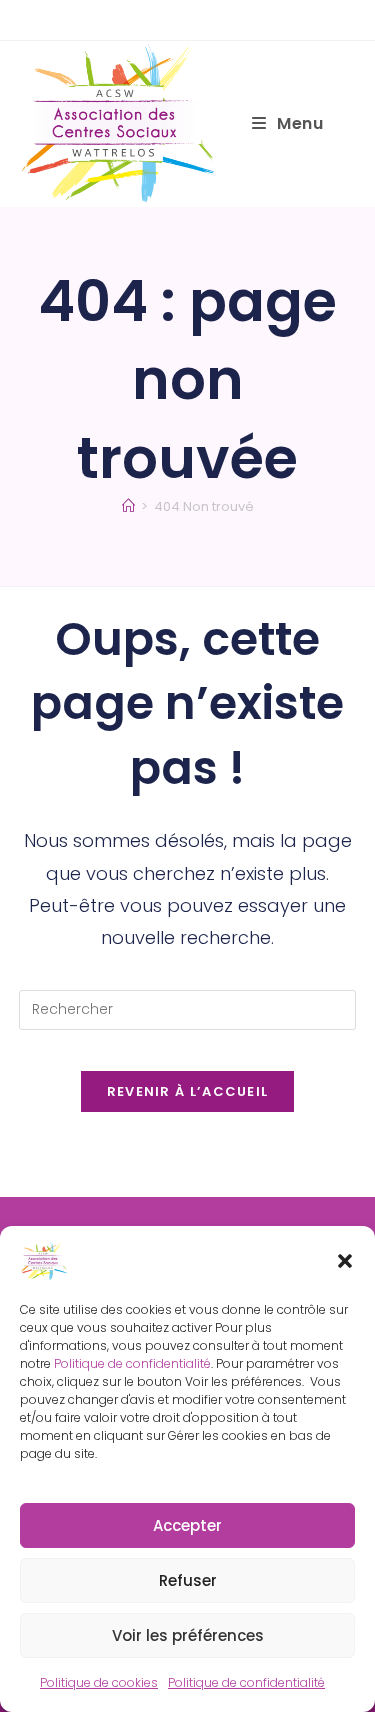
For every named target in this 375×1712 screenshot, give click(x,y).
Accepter (187, 1525)
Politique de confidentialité (132, 1363)
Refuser (188, 1580)
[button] (345, 1261)
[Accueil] (128, 506)
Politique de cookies (99, 1682)
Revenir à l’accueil (188, 1091)
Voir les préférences (188, 1635)
